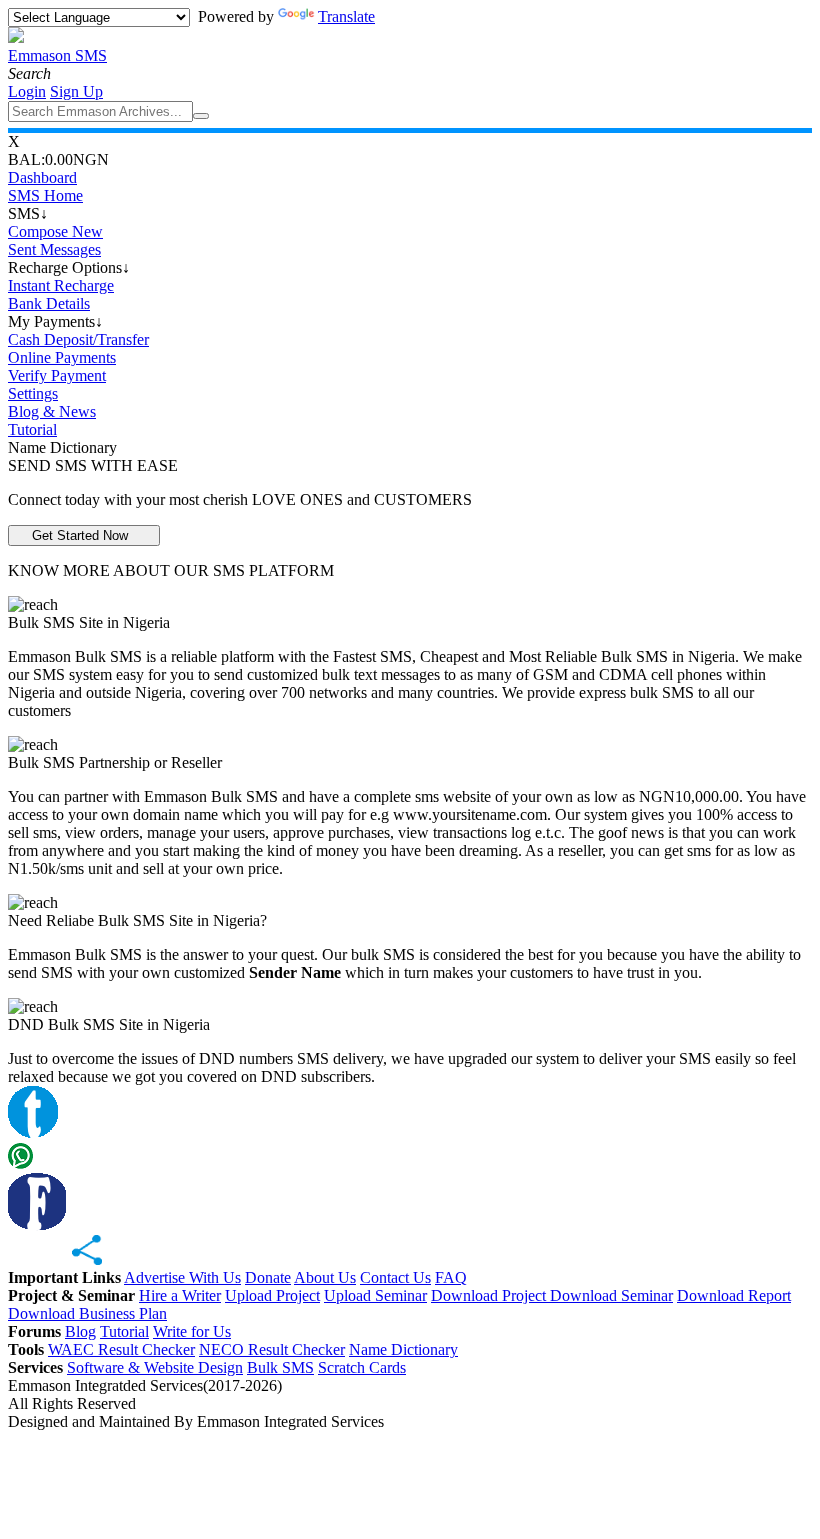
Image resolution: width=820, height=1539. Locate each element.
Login (27, 91)
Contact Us (395, 1277)
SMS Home (45, 195)
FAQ (451, 1277)
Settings (33, 393)
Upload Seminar (375, 1295)
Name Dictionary (403, 1349)
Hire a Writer (180, 1295)
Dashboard (42, 177)
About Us (325, 1277)
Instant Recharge (61, 285)
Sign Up (76, 91)
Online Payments (62, 357)
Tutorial (32, 429)
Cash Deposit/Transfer (78, 339)
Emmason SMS (57, 55)
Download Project (490, 1295)
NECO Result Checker (272, 1349)
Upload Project (272, 1295)
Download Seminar (611, 1295)
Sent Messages (54, 249)
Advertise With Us (182, 1277)
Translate (346, 16)
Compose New (55, 231)
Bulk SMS (280, 1367)
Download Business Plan (87, 1313)
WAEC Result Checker (121, 1349)
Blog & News (52, 411)
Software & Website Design (155, 1367)
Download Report (734, 1295)
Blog (80, 1331)
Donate (268, 1277)
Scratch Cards (362, 1367)
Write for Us (192, 1331)
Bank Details (49, 303)
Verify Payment (57, 375)
